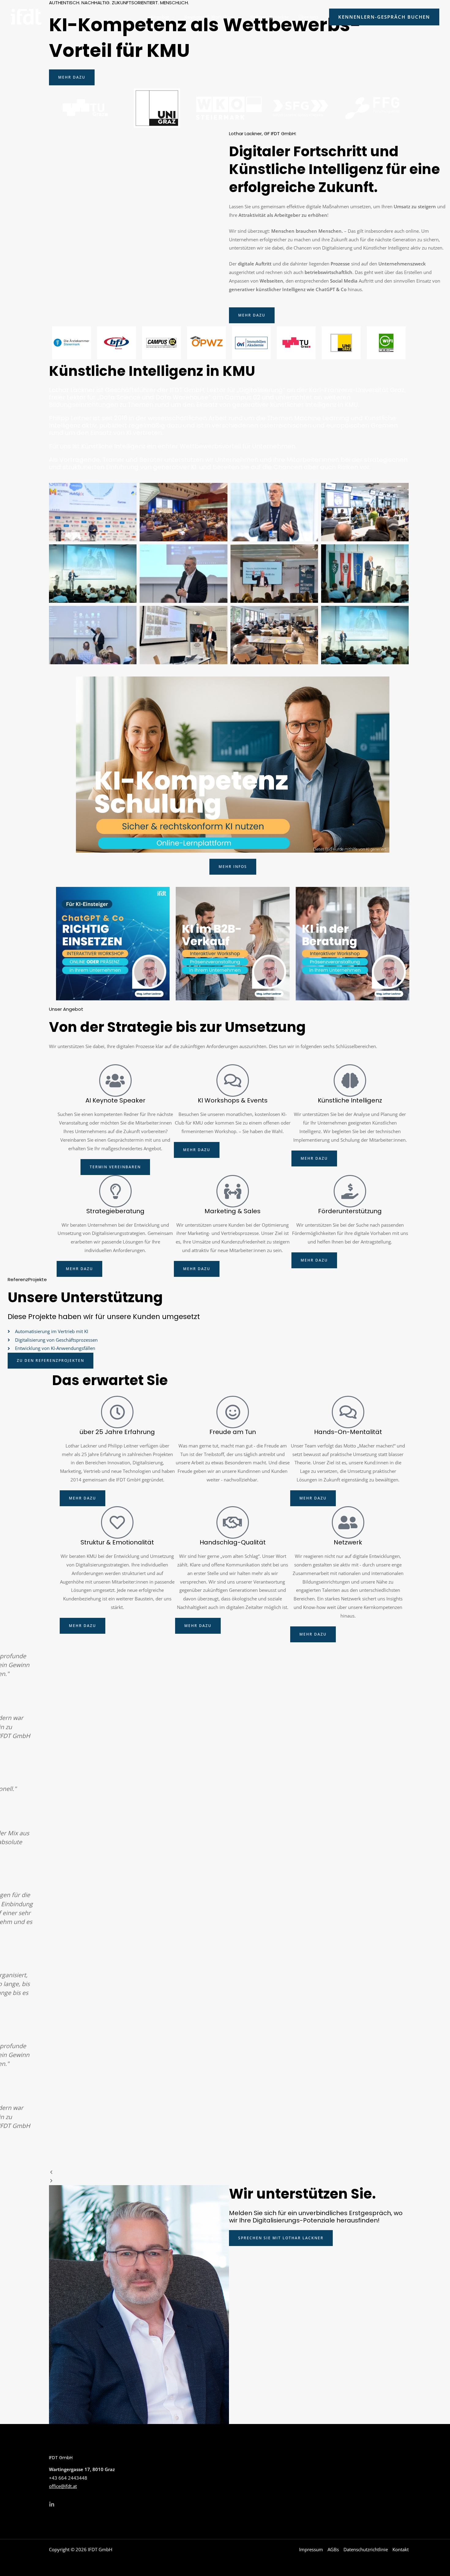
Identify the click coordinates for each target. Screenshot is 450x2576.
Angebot (160, 17)
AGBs (333, 2549)
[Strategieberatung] (115, 1191)
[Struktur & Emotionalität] (117, 1522)
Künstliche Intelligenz (350, 1100)
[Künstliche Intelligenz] (350, 1080)
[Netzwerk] (348, 1522)
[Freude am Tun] (233, 1412)
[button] (172, 17)
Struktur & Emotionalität (117, 1542)
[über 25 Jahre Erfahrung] (117, 1412)
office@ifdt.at (63, 2486)
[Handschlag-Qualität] (233, 1522)
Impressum (311, 2549)
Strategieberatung (115, 1211)
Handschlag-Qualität (233, 1542)
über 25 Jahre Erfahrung (117, 1432)
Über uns (308, 17)
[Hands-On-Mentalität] (348, 1412)
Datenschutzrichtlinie (366, 2549)
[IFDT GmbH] (26, 16)
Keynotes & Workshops (210, 17)
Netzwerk (348, 1542)
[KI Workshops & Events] (233, 1080)
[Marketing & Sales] (233, 1191)
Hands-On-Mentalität (348, 1432)
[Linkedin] (52, 2504)
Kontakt (401, 2549)
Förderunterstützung (350, 1211)
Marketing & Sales (232, 1211)
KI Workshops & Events (233, 1100)
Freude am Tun (233, 1432)
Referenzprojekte (270, 17)
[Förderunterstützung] (350, 1191)
